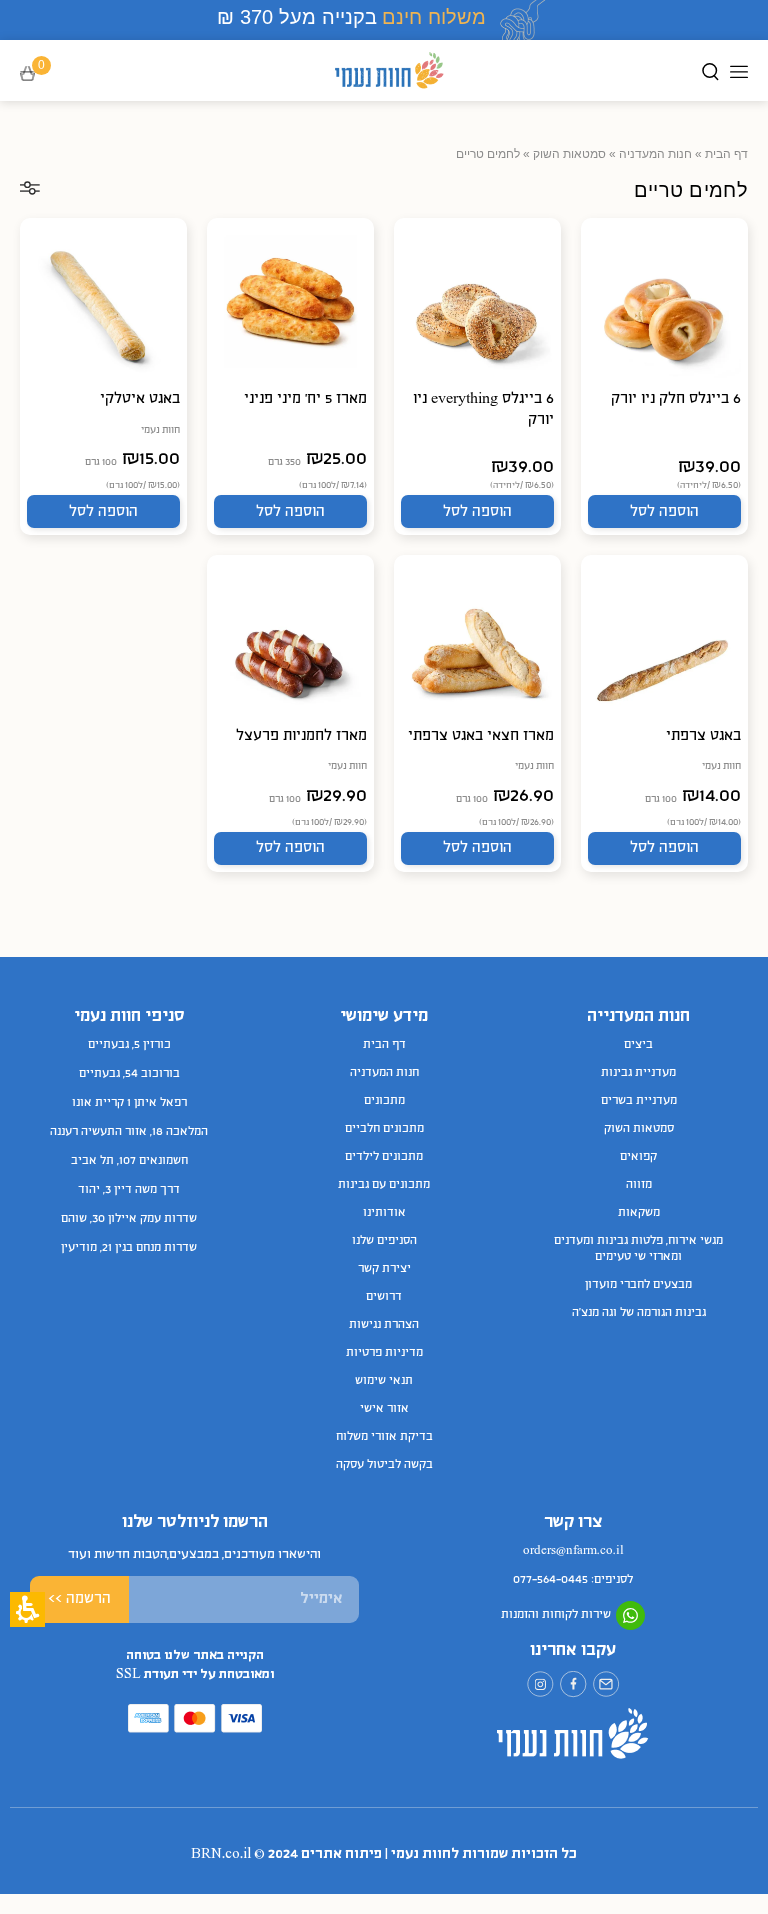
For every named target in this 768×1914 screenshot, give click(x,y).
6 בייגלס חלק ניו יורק (676, 399)
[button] (41, 74)
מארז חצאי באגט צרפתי (481, 736)
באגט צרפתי (703, 736)
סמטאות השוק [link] (569, 154)
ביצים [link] (638, 1045)
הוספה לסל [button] (664, 512)
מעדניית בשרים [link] (639, 1101)
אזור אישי (384, 1409)
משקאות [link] (639, 1213)
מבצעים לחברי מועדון (638, 1285)
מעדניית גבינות (638, 1073)
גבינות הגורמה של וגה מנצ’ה (639, 1313)
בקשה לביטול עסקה (384, 1465)
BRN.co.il (221, 1854)
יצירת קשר (384, 1269)
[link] (606, 1684)
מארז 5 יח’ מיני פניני (305, 399)
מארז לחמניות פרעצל (301, 736)
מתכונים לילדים (384, 1157)
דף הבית (726, 154)
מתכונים (384, 1101)
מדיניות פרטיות (384, 1353)
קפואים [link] (638, 1157)
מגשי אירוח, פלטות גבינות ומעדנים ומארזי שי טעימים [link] (638, 1249)
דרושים (384, 1297)
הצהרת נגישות (384, 1325)
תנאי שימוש (384, 1381)
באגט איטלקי (140, 399)
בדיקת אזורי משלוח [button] (384, 1437)
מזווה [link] (639, 1185)
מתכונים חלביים (384, 1129)
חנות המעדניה (655, 154)
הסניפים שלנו (384, 1241)
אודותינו (384, 1213)
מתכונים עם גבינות (384, 1185)
